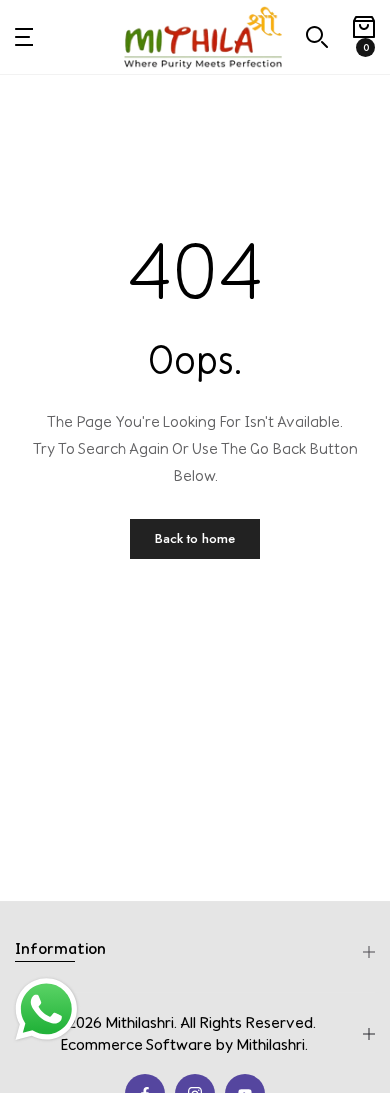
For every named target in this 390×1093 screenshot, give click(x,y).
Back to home (195, 538)
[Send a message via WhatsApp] (46, 1009)
